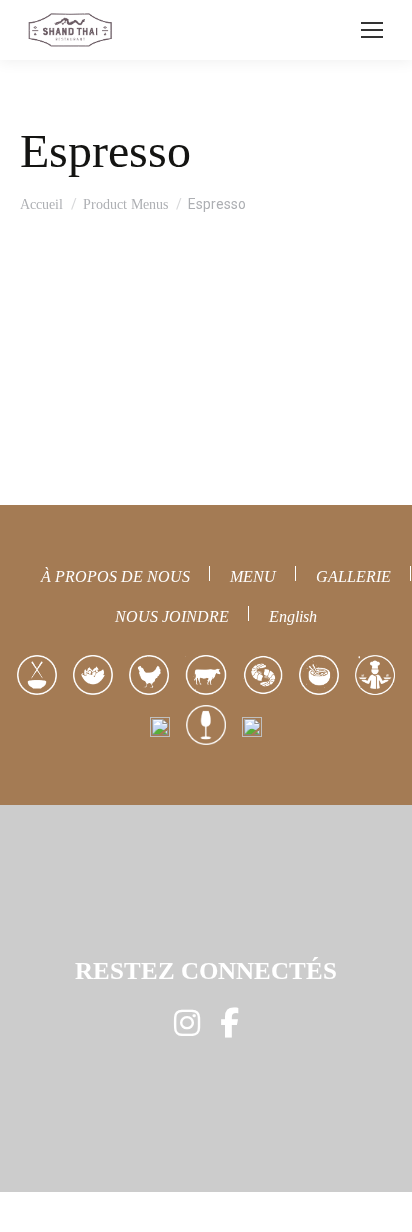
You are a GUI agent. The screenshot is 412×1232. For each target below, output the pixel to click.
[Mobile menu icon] (372, 30)
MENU (253, 576)
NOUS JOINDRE (172, 616)
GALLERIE (353, 576)
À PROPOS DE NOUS (115, 576)
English (293, 616)
